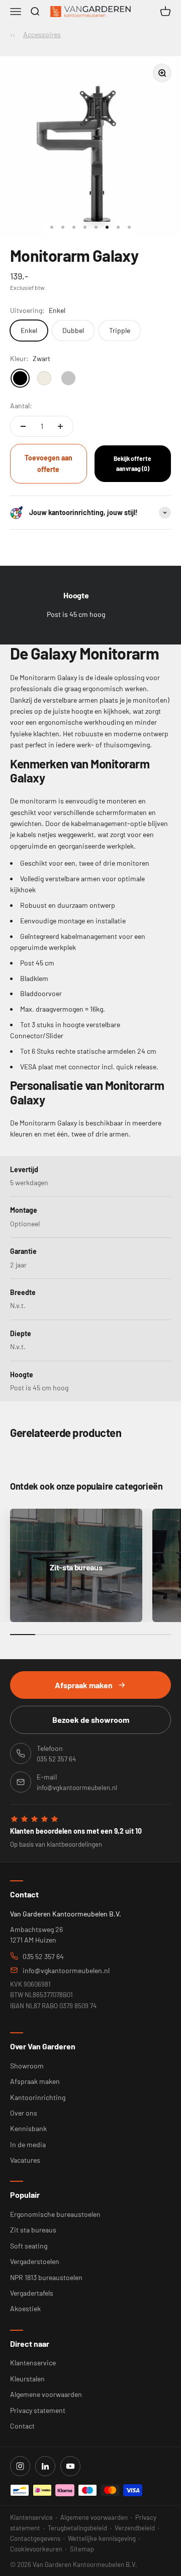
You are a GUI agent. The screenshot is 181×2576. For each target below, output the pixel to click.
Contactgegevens (35, 2538)
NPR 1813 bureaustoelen (46, 2277)
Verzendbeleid (135, 2528)
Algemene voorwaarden (46, 2394)
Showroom (27, 2066)
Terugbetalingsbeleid (77, 2528)
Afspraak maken (84, 1685)
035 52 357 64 (43, 1956)
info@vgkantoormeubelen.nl (66, 1970)
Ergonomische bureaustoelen (55, 2214)
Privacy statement (38, 2410)
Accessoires (42, 34)
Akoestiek (25, 2308)
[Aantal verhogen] (60, 426)
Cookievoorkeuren (36, 2549)
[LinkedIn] (45, 2466)
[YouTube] (70, 2466)
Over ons (24, 2113)
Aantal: (21, 406)
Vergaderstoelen (35, 2261)
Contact (22, 2426)
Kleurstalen (27, 2379)
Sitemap (82, 2549)
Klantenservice (33, 2363)
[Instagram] (20, 2466)
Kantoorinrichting (38, 2097)
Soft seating (29, 2246)
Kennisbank (28, 2128)
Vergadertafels (32, 2293)
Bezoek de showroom (91, 1720)
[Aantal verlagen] (23, 426)
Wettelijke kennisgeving (102, 2538)
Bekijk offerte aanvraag (132, 463)
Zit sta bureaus (33, 2230)
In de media (28, 2144)
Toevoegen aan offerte (49, 463)
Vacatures (25, 2160)
